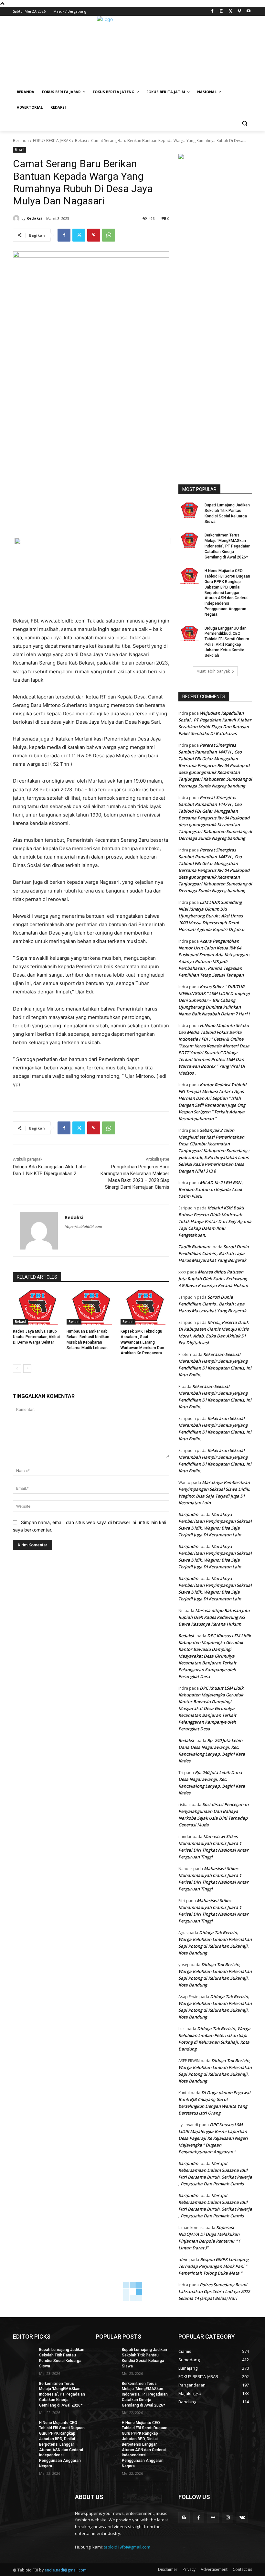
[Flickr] (213, 2517)
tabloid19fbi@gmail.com (127, 2547)
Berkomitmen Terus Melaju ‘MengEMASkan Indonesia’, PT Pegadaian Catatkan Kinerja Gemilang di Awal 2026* (228, 546)
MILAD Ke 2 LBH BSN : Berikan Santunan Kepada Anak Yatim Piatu (211, 1189)
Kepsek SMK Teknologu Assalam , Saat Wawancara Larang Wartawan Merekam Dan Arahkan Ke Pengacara (142, 1342)
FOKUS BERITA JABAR (52, 141)
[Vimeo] (239, 11)
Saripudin (188, 1514)
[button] (244, 123)
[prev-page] (17, 1369)
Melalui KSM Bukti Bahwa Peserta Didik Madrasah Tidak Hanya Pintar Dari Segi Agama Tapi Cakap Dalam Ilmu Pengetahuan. (215, 1221)
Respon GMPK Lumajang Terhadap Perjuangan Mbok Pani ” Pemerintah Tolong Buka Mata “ (213, 2266)
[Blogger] (184, 2517)
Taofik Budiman (194, 1247)
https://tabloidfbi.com (83, 1227)
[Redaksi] (17, 218)
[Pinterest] (94, 235)
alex (183, 2259)
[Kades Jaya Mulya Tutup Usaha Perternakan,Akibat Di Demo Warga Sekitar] (37, 1307)
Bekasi (81, 141)
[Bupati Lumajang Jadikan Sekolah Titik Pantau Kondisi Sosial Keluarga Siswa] (189, 510)
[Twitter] (231, 11)
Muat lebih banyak (213, 671)
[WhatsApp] (109, 235)
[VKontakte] (242, 2517)
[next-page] (27, 1369)
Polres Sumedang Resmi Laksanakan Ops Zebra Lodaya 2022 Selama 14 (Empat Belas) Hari (214, 2291)
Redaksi (34, 218)
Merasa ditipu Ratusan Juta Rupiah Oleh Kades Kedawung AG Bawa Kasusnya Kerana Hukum (213, 1279)
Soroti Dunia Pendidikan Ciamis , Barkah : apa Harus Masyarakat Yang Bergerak (214, 1253)
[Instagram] (222, 11)
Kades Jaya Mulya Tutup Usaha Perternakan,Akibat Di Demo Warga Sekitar (37, 1337)
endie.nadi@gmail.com (66, 2570)
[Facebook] (212, 11)
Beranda (21, 141)
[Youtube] (248, 11)
